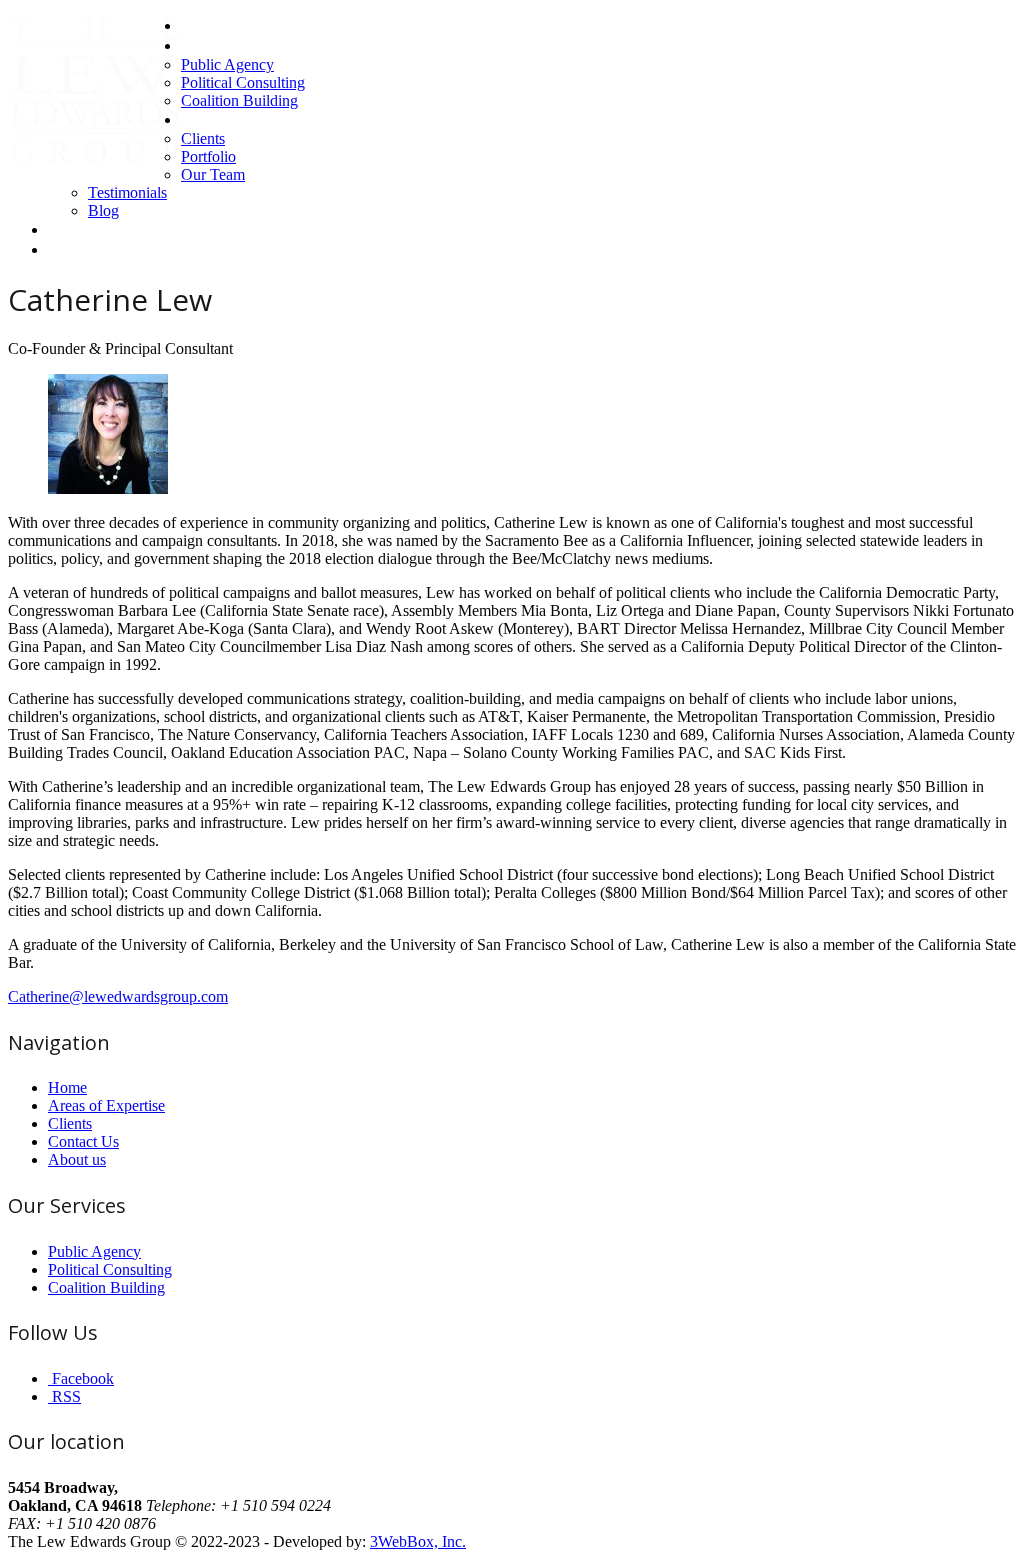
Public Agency (227, 64)
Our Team (213, 174)
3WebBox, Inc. (418, 1541)
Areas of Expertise (240, 45)
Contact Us (84, 229)
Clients (203, 138)
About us (210, 119)
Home (201, 25)
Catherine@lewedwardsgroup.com (118, 996)
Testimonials (127, 192)
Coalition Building (239, 100)
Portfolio (208, 156)
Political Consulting (243, 82)
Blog (103, 210)
